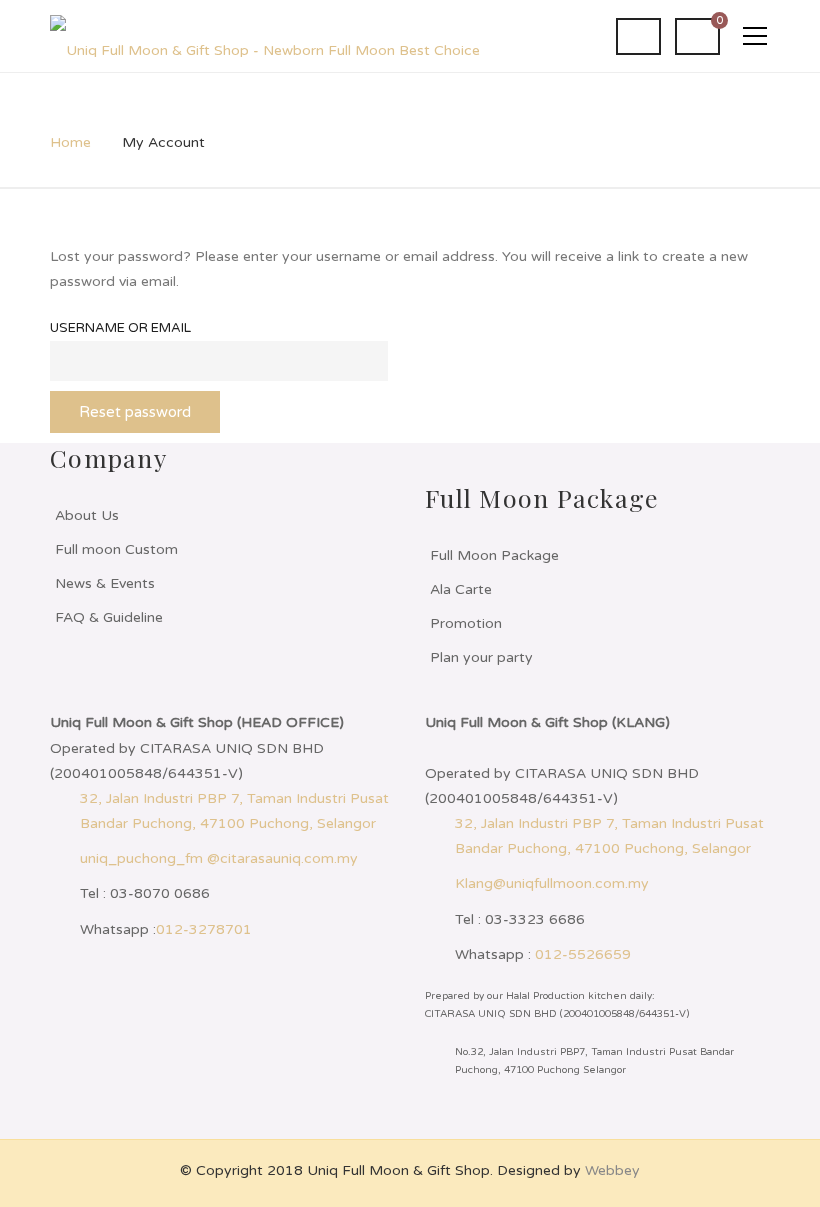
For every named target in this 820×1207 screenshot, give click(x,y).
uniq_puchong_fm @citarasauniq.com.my (219, 858)
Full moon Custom (116, 549)
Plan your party (481, 657)
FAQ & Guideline (109, 617)
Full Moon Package (494, 555)
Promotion (466, 623)
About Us (87, 515)
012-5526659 (583, 954)
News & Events (105, 583)
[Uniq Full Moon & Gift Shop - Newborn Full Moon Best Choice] (265, 35)
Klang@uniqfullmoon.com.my (552, 883)
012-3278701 (204, 929)
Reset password (135, 412)
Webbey (612, 1170)
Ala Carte (461, 589)
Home (70, 142)
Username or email (120, 328)
